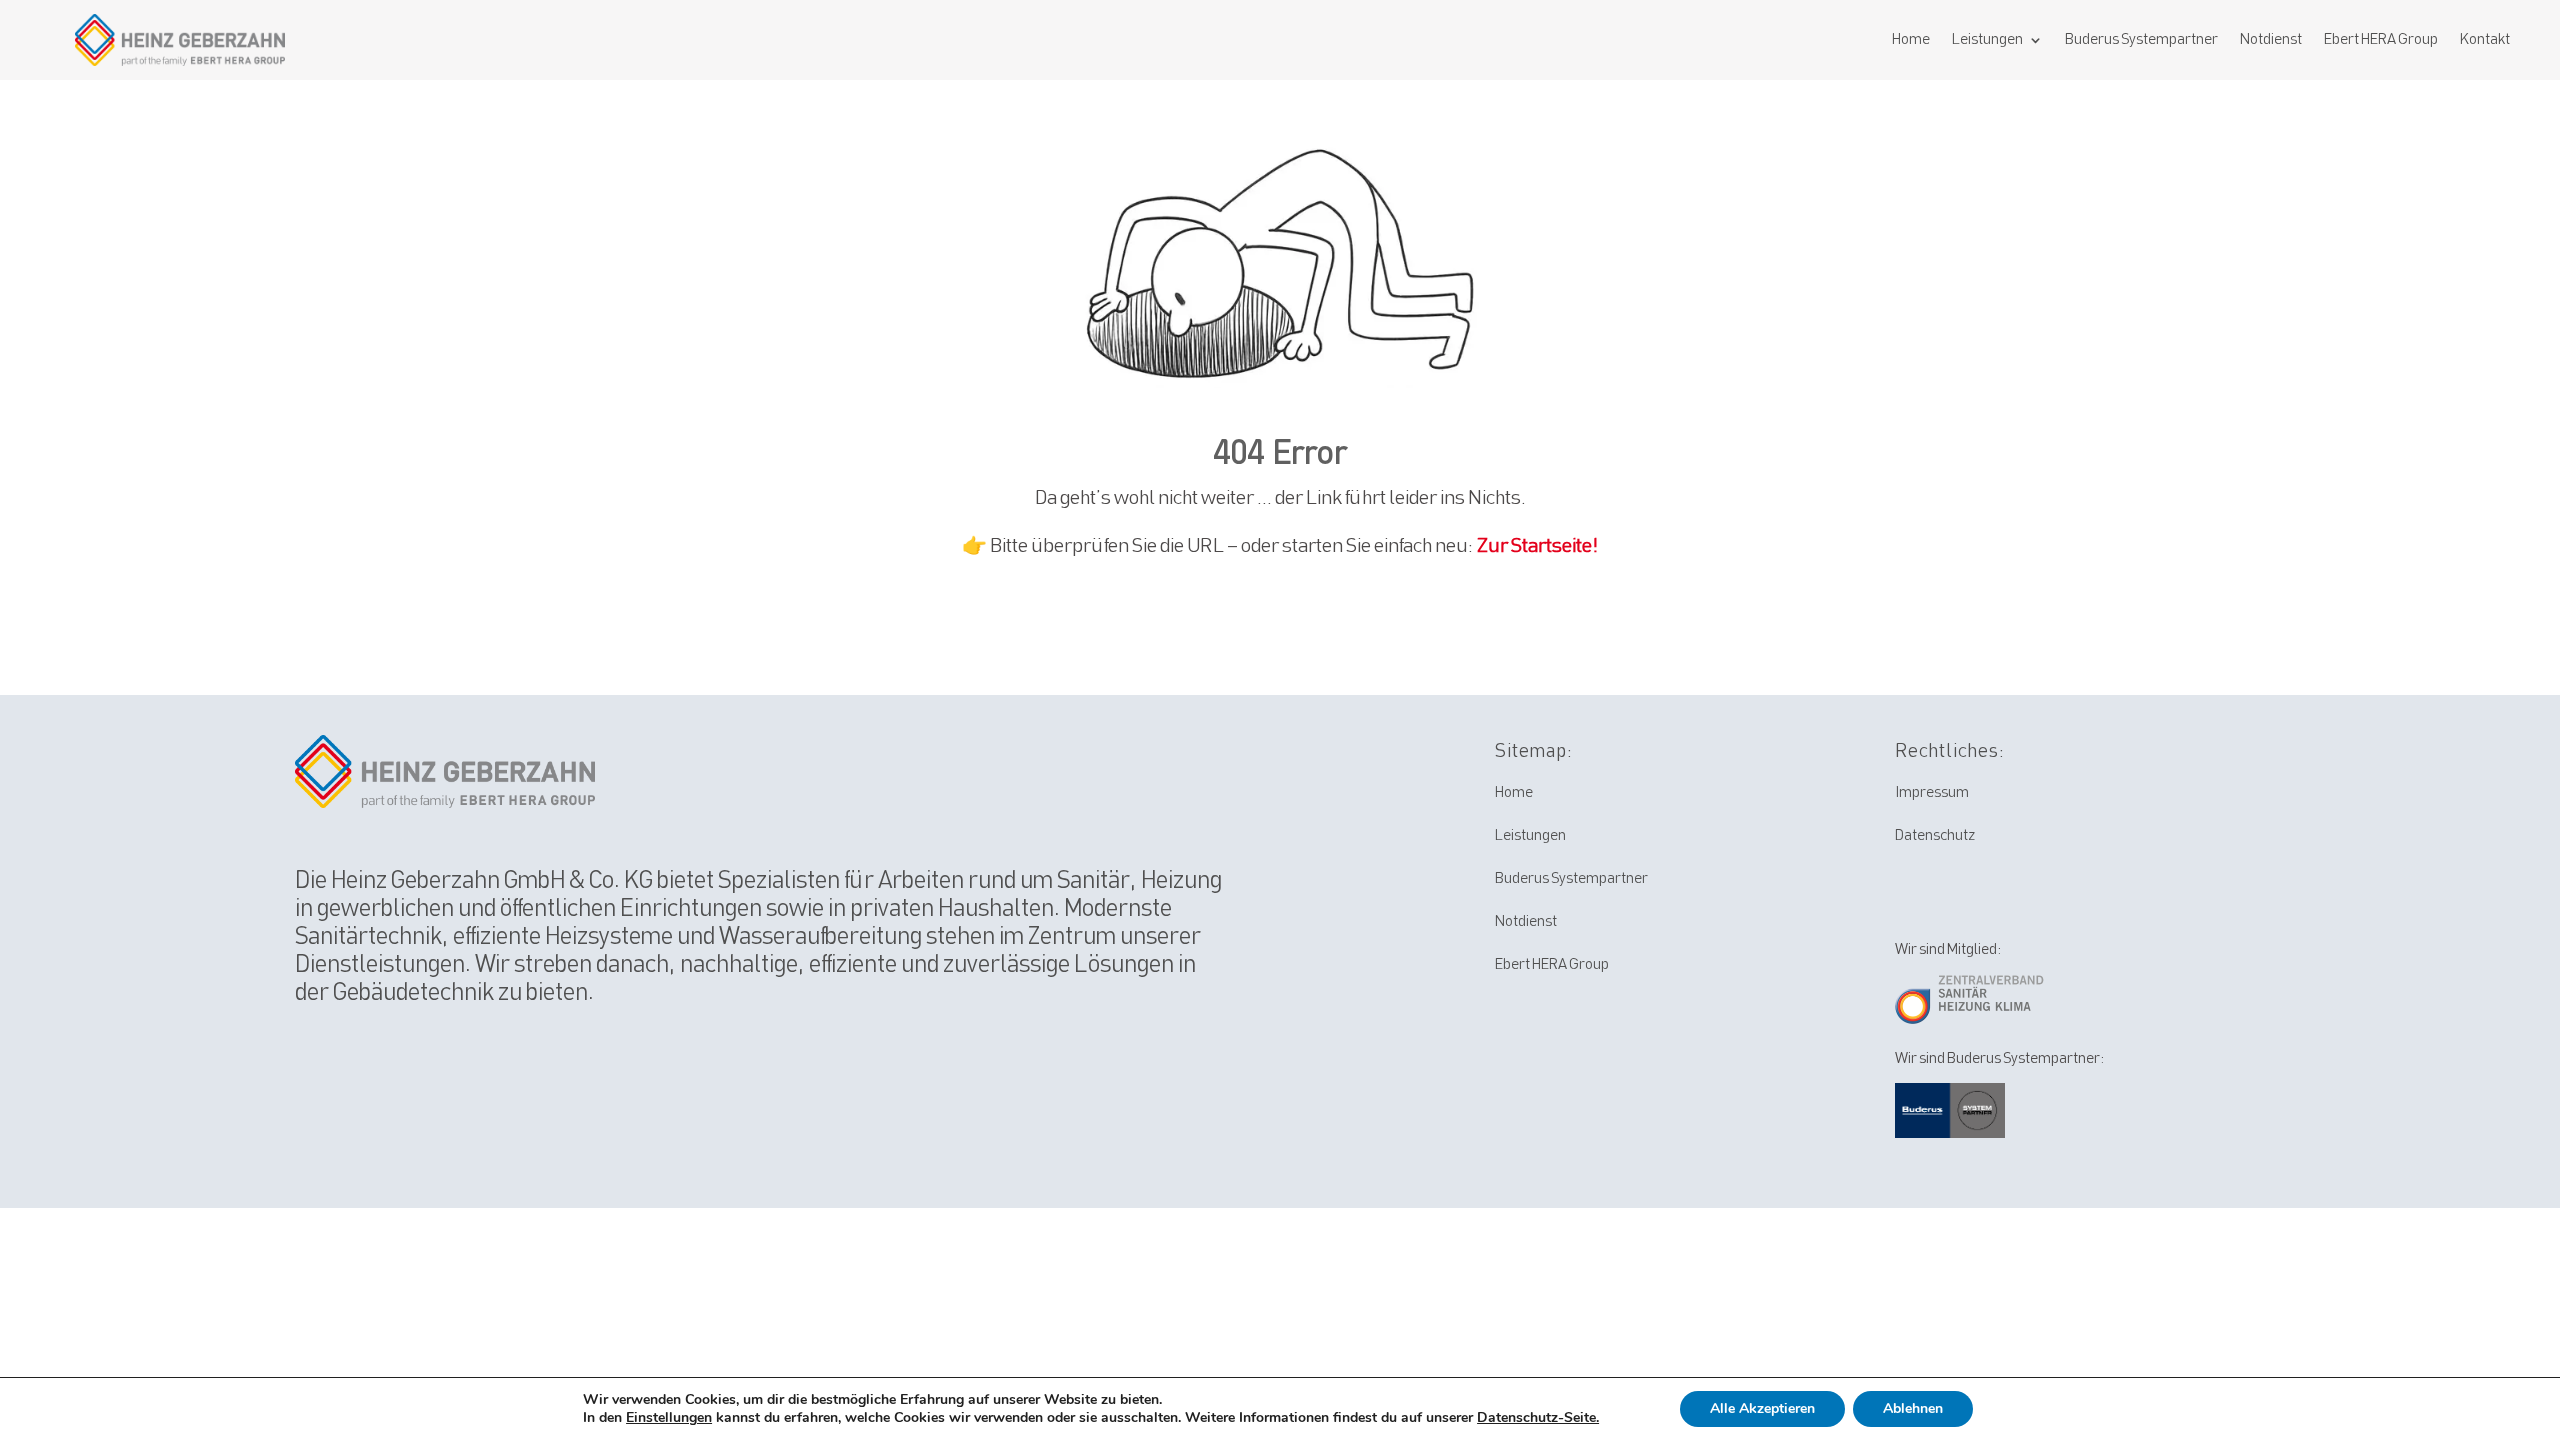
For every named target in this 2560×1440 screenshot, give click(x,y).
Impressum (1932, 793)
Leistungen (1987, 40)
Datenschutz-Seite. (1538, 1417)
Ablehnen (1913, 1408)
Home (1911, 40)
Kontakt (2485, 40)
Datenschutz (1935, 836)
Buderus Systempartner (2141, 40)
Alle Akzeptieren (1762, 1408)
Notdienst (2271, 40)
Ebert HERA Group (2381, 40)
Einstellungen (669, 1418)
